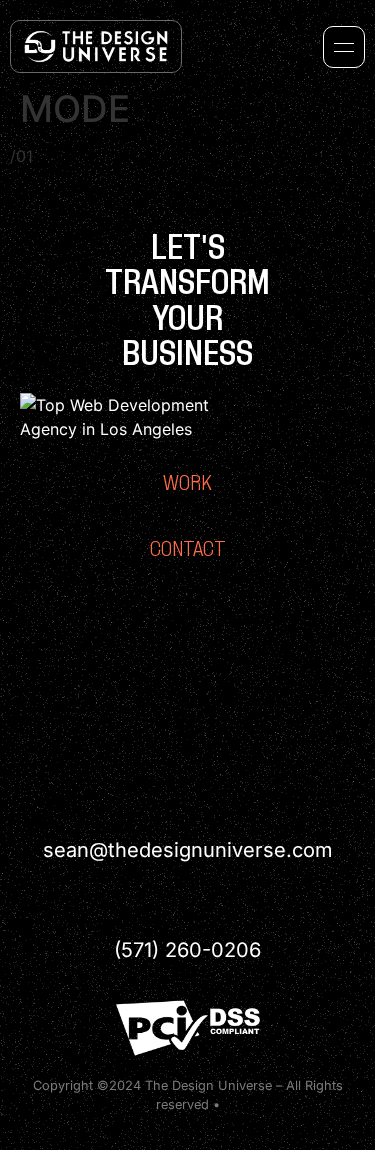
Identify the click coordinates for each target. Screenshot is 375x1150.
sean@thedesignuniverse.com (188, 850)
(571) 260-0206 (187, 950)
